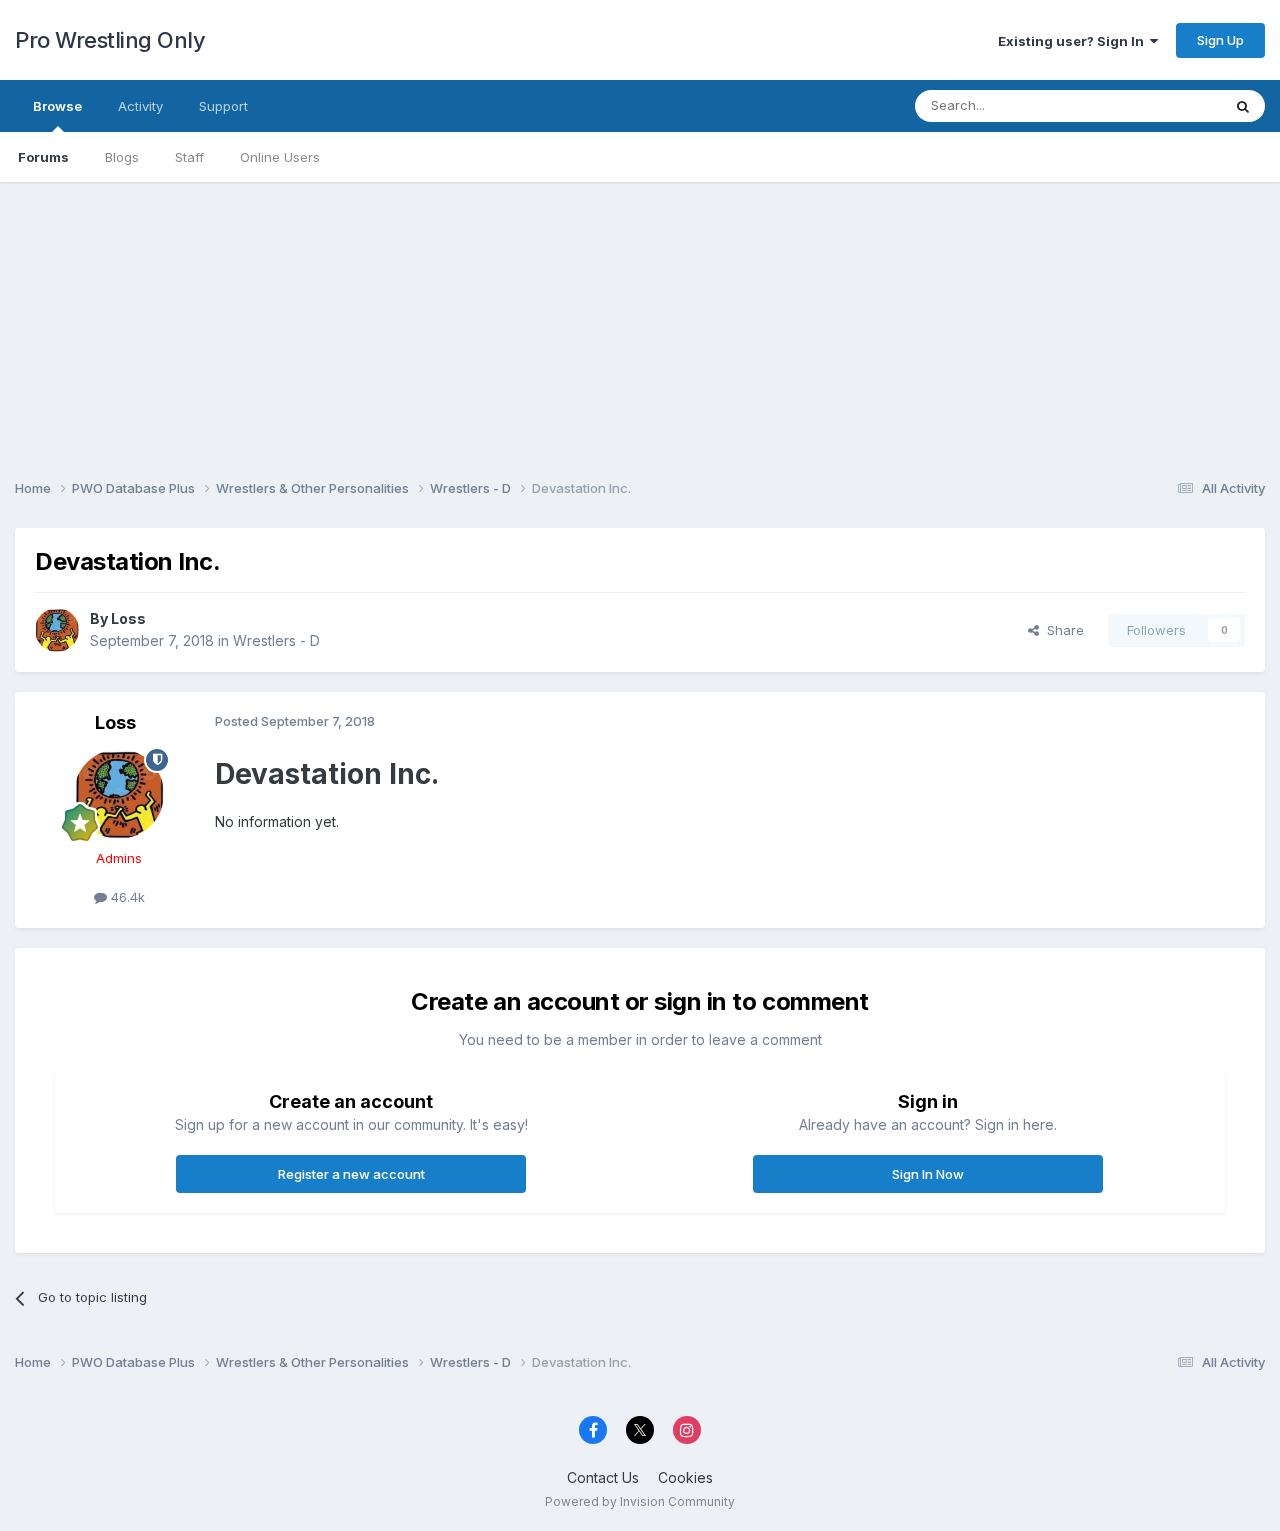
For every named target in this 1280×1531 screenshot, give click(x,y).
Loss (128, 618)
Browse (57, 106)
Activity (140, 106)
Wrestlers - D (276, 640)
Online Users (280, 157)
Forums (43, 157)
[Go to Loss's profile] (57, 630)
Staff (189, 157)
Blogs (122, 157)
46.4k (126, 897)
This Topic (1162, 105)
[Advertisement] (640, 322)
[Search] (1243, 106)
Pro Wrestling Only (110, 40)
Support (223, 106)
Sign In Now (928, 1174)
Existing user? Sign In (1074, 41)
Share (1061, 630)
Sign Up (1220, 40)
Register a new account (351, 1174)
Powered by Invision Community (640, 1501)
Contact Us (603, 1477)
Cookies (685, 1477)
